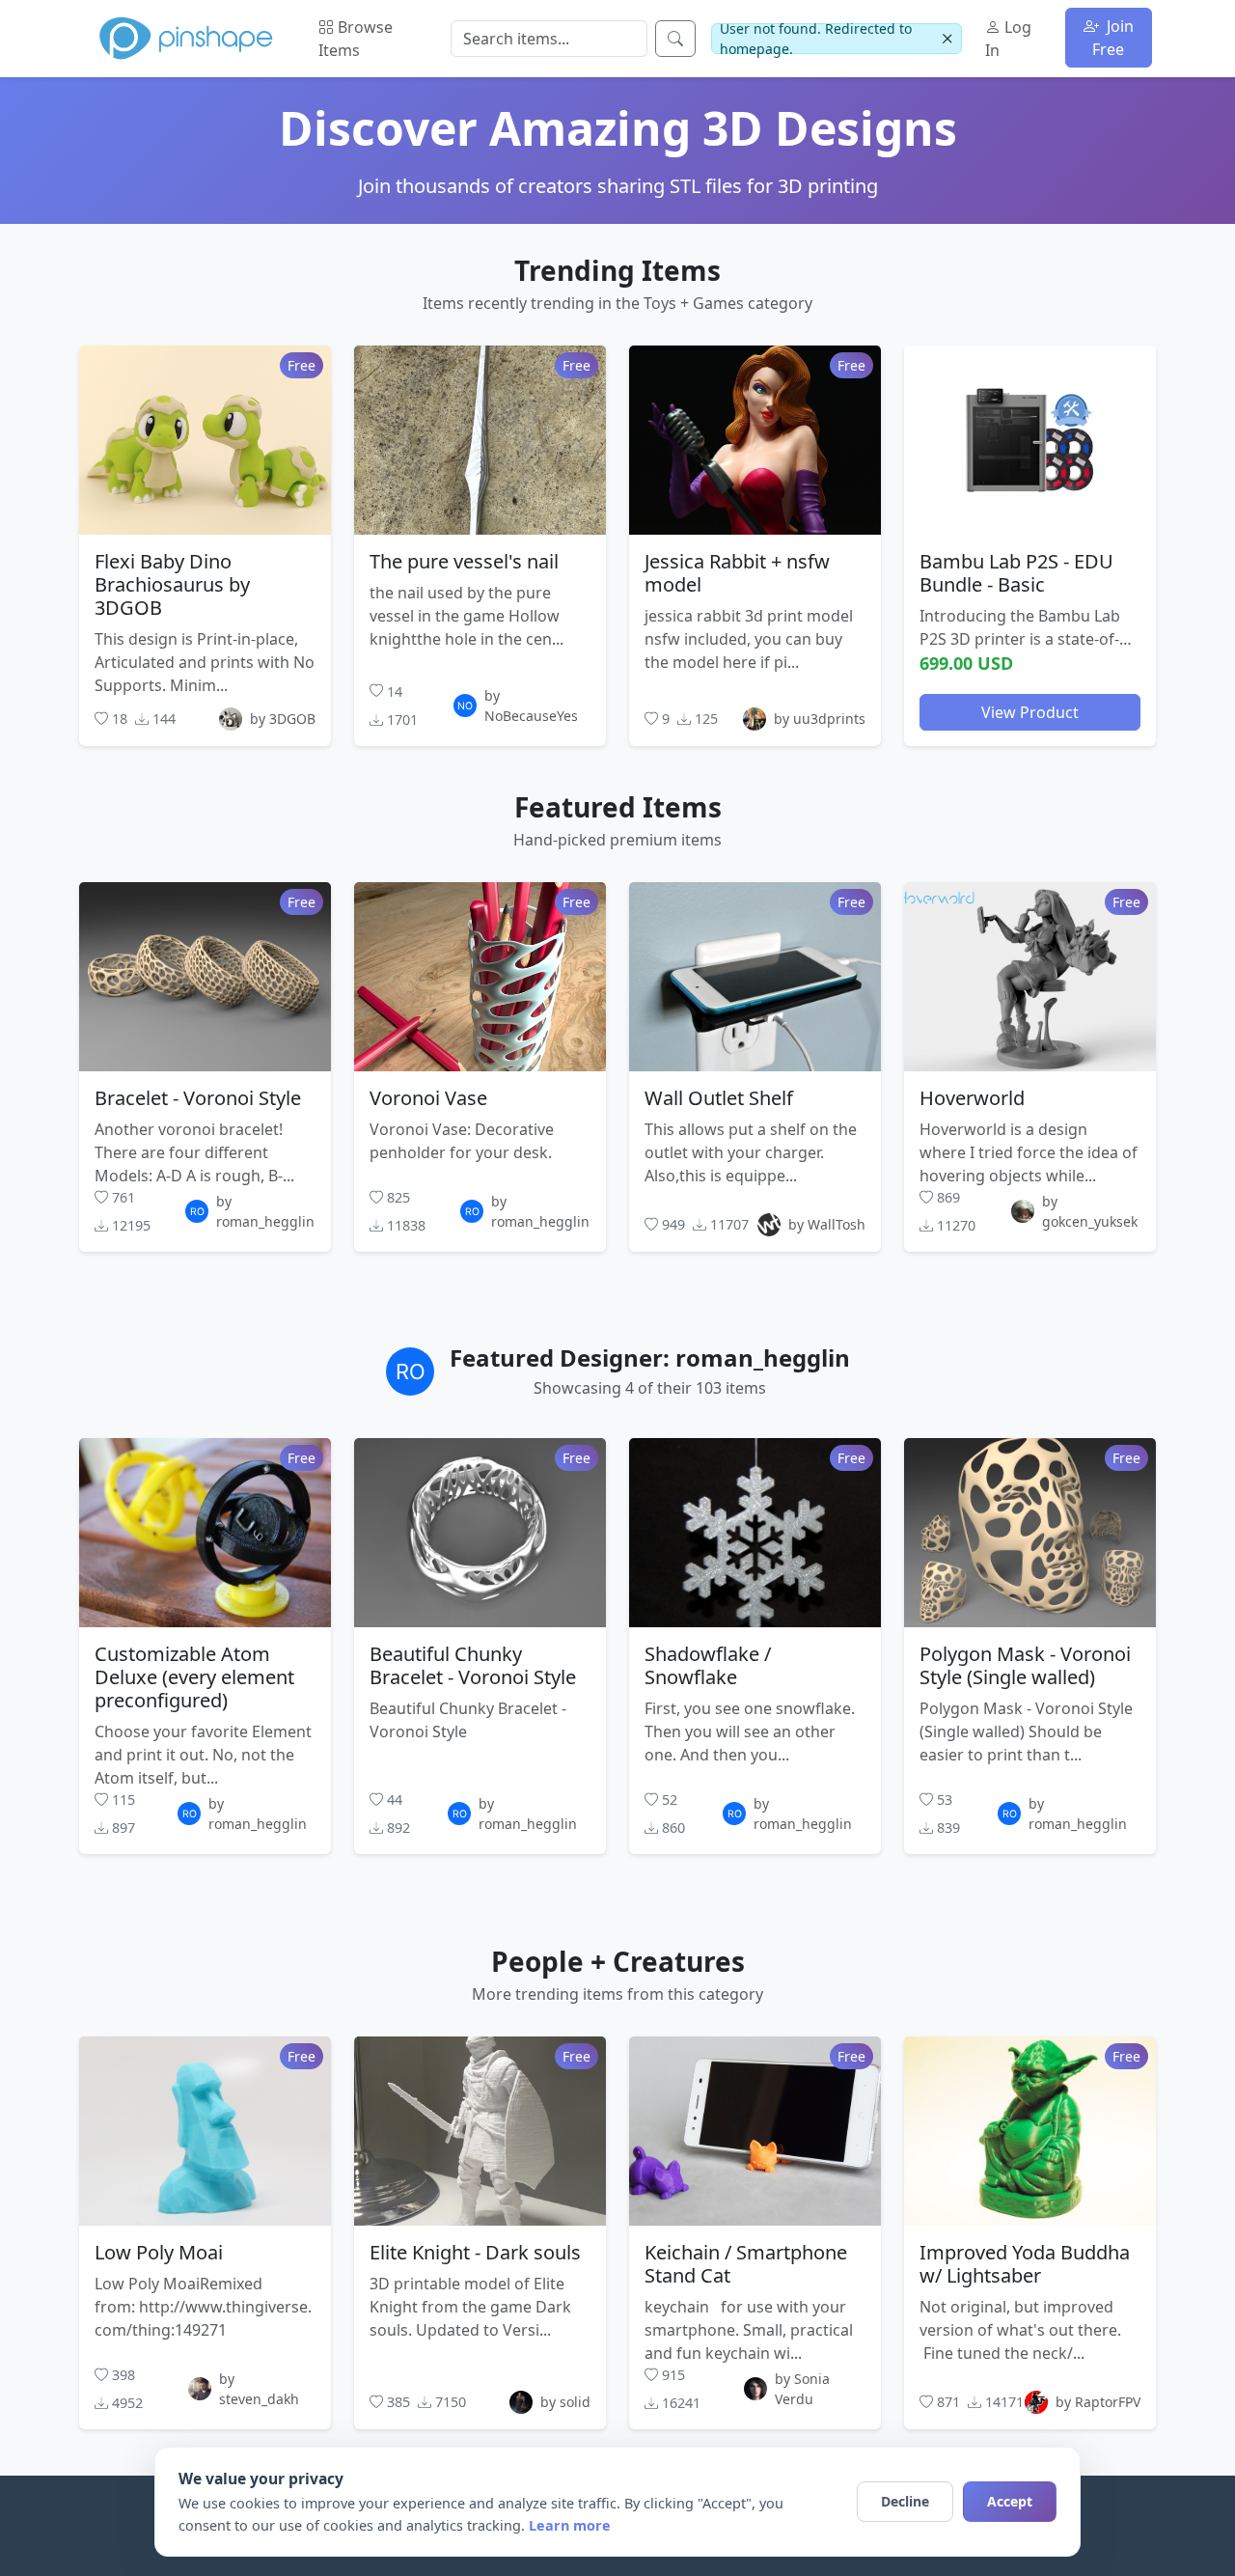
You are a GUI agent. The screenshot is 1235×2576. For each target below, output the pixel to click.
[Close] (947, 39)
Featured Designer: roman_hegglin (650, 1357)
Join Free (1113, 38)
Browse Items (356, 39)
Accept (1010, 2501)
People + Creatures (618, 1961)
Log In (1008, 39)
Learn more (570, 2525)
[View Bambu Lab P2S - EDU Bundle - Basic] (1030, 439)
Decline (905, 2501)
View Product (1030, 711)
